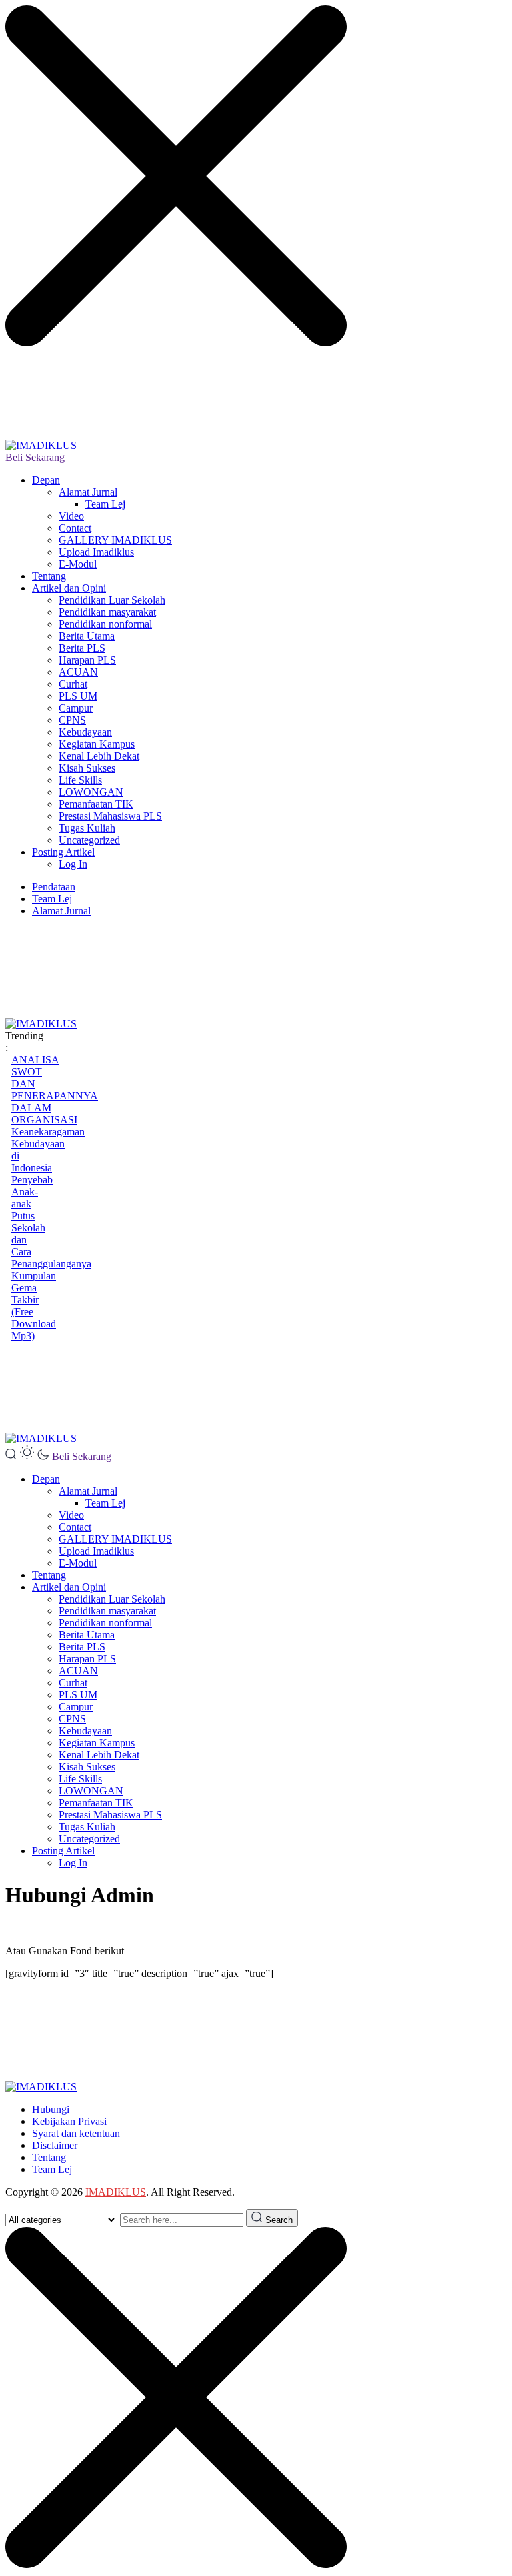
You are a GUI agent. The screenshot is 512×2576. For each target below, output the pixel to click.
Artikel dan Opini (69, 588)
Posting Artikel (63, 852)
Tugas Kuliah (87, 828)
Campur (76, 708)
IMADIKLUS (116, 2192)
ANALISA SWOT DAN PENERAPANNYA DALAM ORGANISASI (55, 1090)
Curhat (73, 684)
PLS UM (78, 696)
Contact (75, 528)
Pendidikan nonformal (105, 624)
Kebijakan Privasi (69, 2121)
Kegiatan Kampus (97, 744)
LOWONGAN (91, 792)
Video (71, 516)
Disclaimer (55, 2145)
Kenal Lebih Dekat (99, 756)
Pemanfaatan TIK (96, 804)
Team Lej (105, 504)
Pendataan (54, 887)
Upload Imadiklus (96, 552)
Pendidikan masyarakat (107, 612)
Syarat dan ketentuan (76, 2133)
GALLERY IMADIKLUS (115, 540)
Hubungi (51, 2109)
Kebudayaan (85, 732)
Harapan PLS (87, 660)
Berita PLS (82, 648)
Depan (46, 480)
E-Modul (78, 564)
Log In (73, 864)
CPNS (72, 720)
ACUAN (78, 672)
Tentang (49, 576)
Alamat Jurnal (88, 492)
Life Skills (80, 780)
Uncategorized (89, 840)
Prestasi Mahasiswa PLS (110, 816)
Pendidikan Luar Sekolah (112, 600)
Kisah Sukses (87, 768)
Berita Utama (87, 636)
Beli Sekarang (35, 457)
